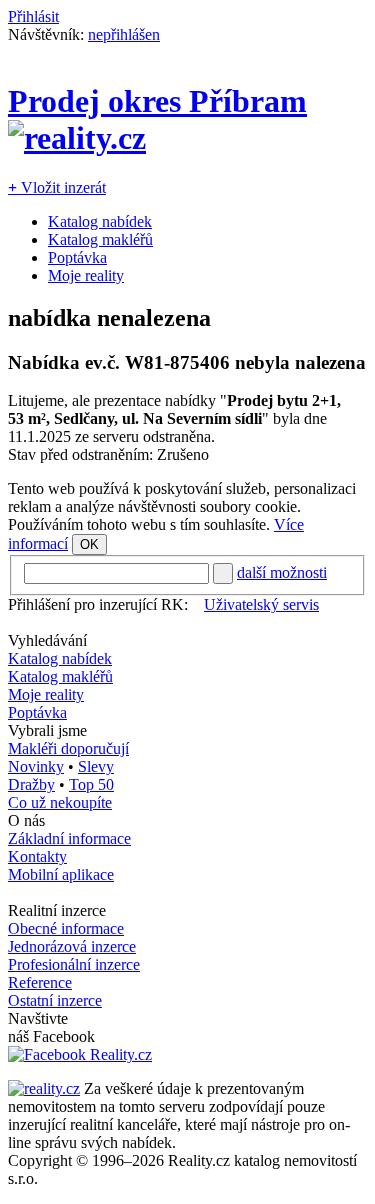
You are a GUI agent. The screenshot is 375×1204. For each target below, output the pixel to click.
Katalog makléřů (100, 239)
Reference (40, 982)
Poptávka (77, 257)
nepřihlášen (124, 34)
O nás (26, 820)
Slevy (96, 766)
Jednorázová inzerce (72, 946)
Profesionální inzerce (74, 964)
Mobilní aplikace (61, 874)
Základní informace (69, 838)
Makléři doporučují (68, 748)
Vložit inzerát (57, 187)
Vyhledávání (47, 640)
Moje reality (86, 275)
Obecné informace (66, 928)
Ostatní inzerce (55, 1000)
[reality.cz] (44, 1088)
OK (89, 544)
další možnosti (282, 572)
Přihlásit (33, 16)
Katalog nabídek (100, 221)
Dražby (31, 784)
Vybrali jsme (47, 730)
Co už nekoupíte (60, 802)
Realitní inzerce (57, 910)
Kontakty (37, 856)
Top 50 (91, 784)
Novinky (36, 766)
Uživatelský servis (261, 604)
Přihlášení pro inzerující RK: (98, 604)
